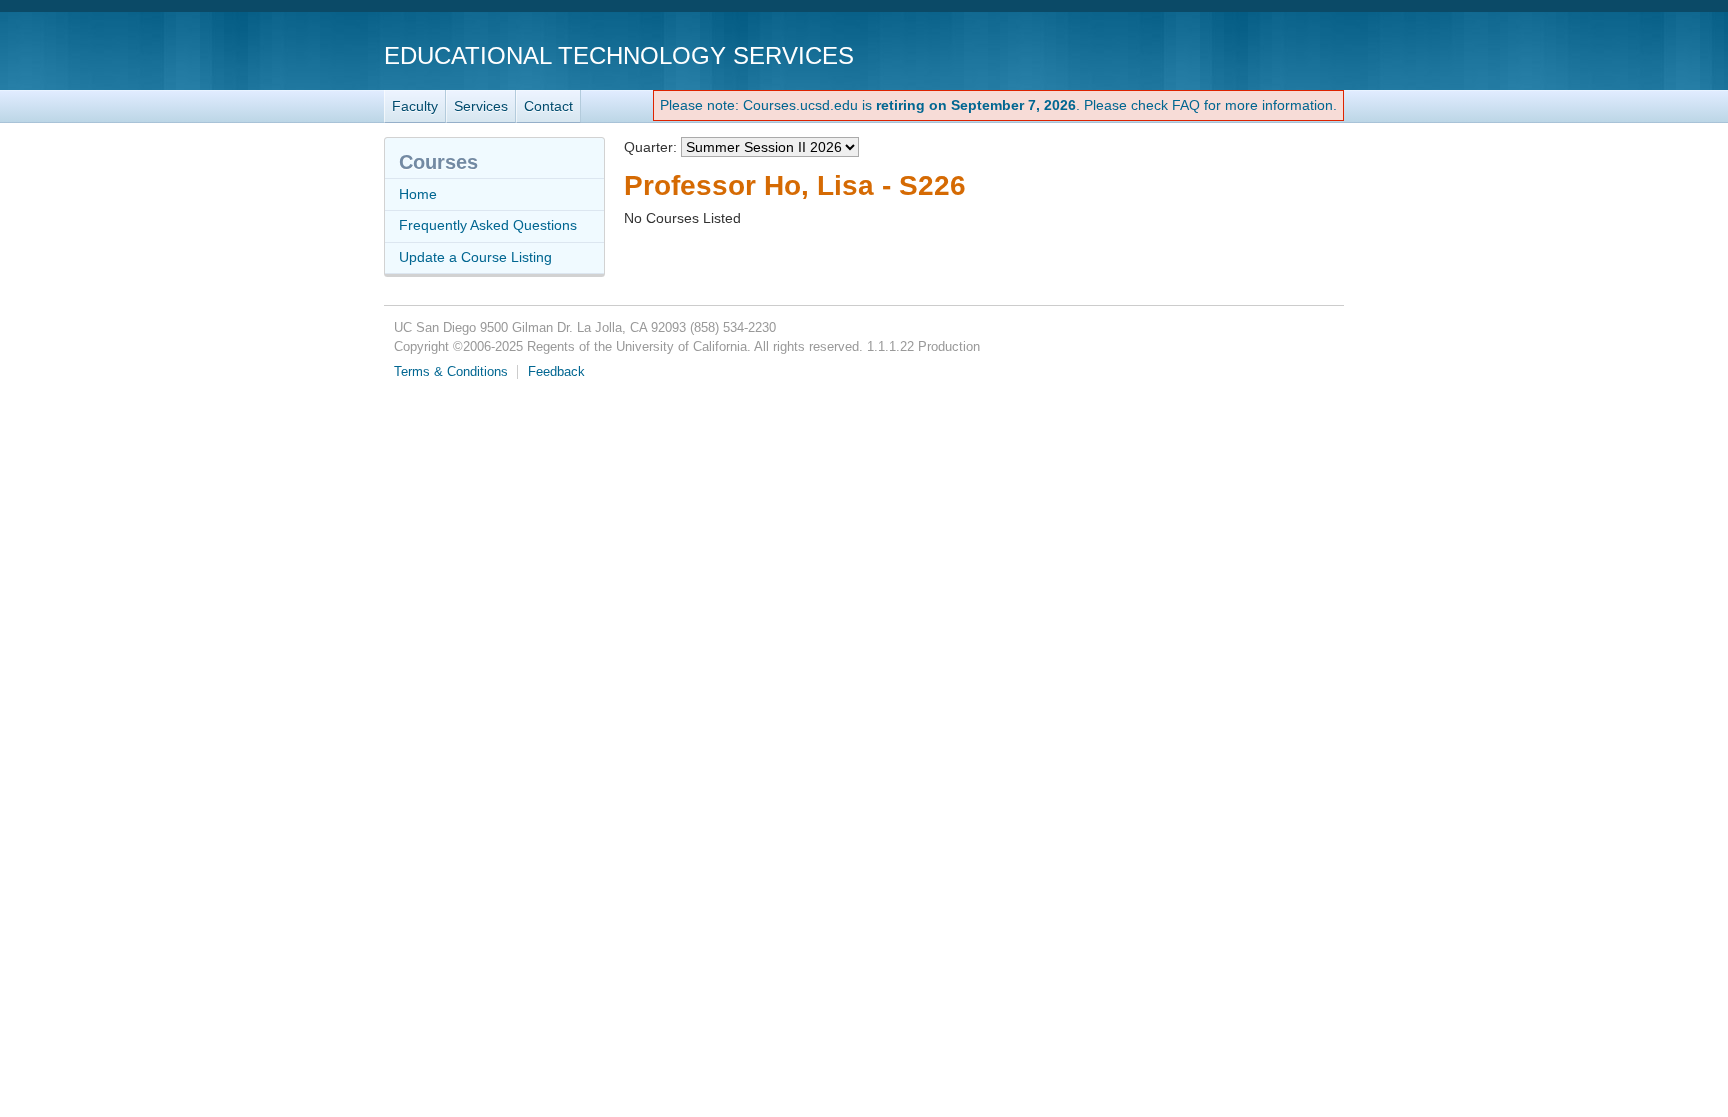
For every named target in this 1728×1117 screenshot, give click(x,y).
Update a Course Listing (475, 257)
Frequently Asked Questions (488, 225)
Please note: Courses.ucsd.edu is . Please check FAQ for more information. (998, 105)
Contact (548, 106)
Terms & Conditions (451, 372)
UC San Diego (1229, 54)
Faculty (415, 106)
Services (481, 106)
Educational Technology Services (619, 55)
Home (418, 194)
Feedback (556, 372)
